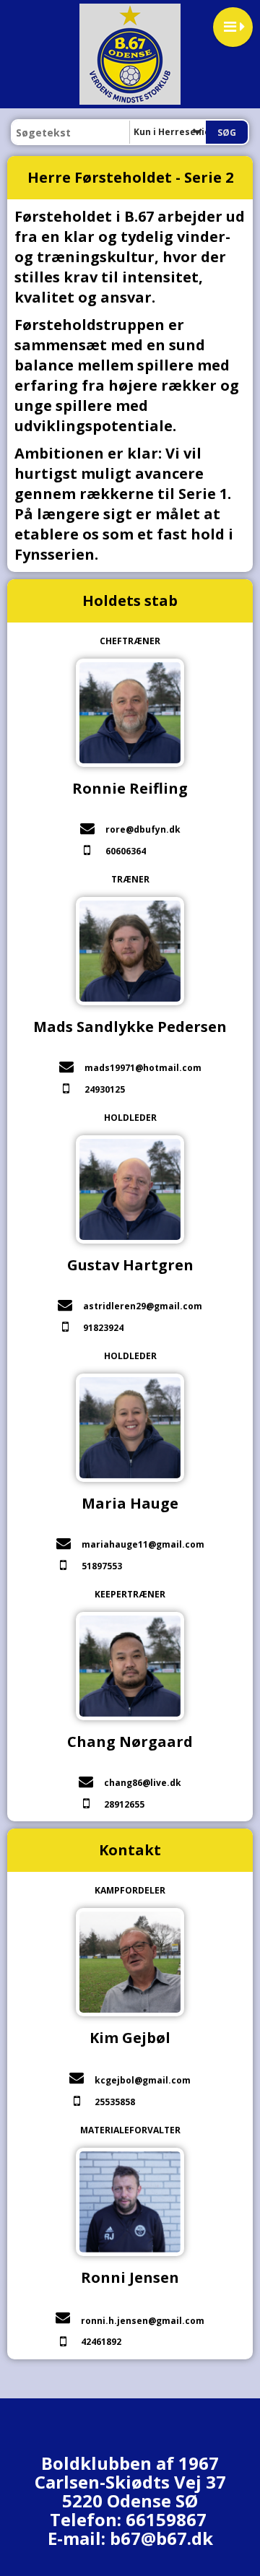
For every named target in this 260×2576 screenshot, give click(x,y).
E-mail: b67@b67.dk (130, 2538)
